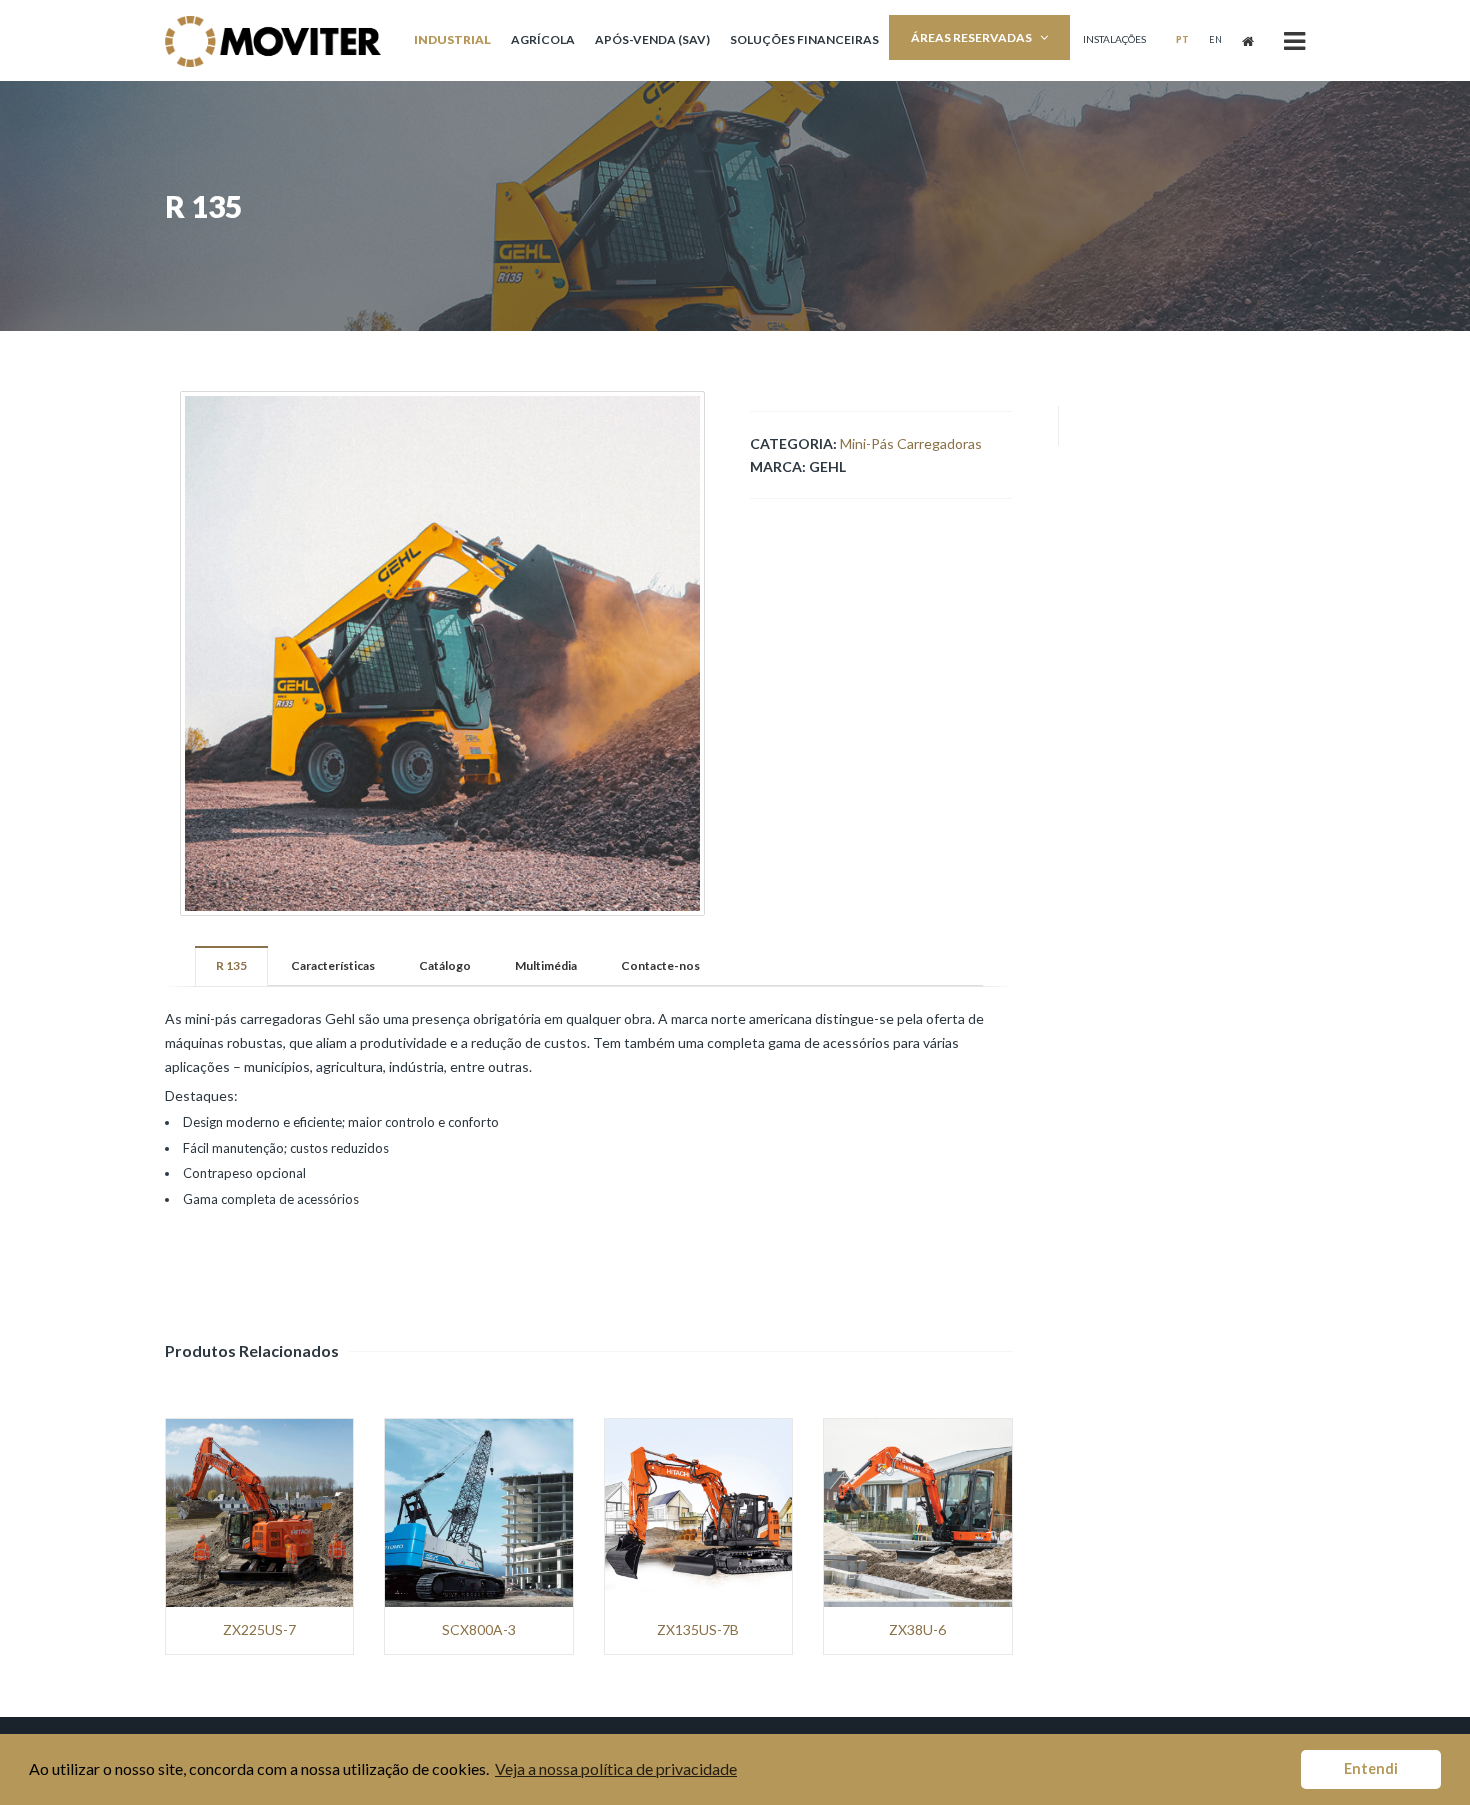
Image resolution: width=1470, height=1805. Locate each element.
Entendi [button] (1371, 1768)
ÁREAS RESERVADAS (971, 37)
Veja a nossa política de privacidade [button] (616, 1768)
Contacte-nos (660, 965)
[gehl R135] (442, 653)
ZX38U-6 (917, 1630)
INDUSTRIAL (452, 39)
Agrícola (543, 39)
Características (333, 965)
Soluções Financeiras (804, 39)
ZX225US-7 (259, 1630)
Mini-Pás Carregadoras (911, 443)
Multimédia (546, 965)
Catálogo (445, 965)
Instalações (1114, 39)
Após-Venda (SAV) (652, 39)
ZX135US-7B (698, 1630)
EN (1215, 39)
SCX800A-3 (479, 1630)
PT (1182, 39)
